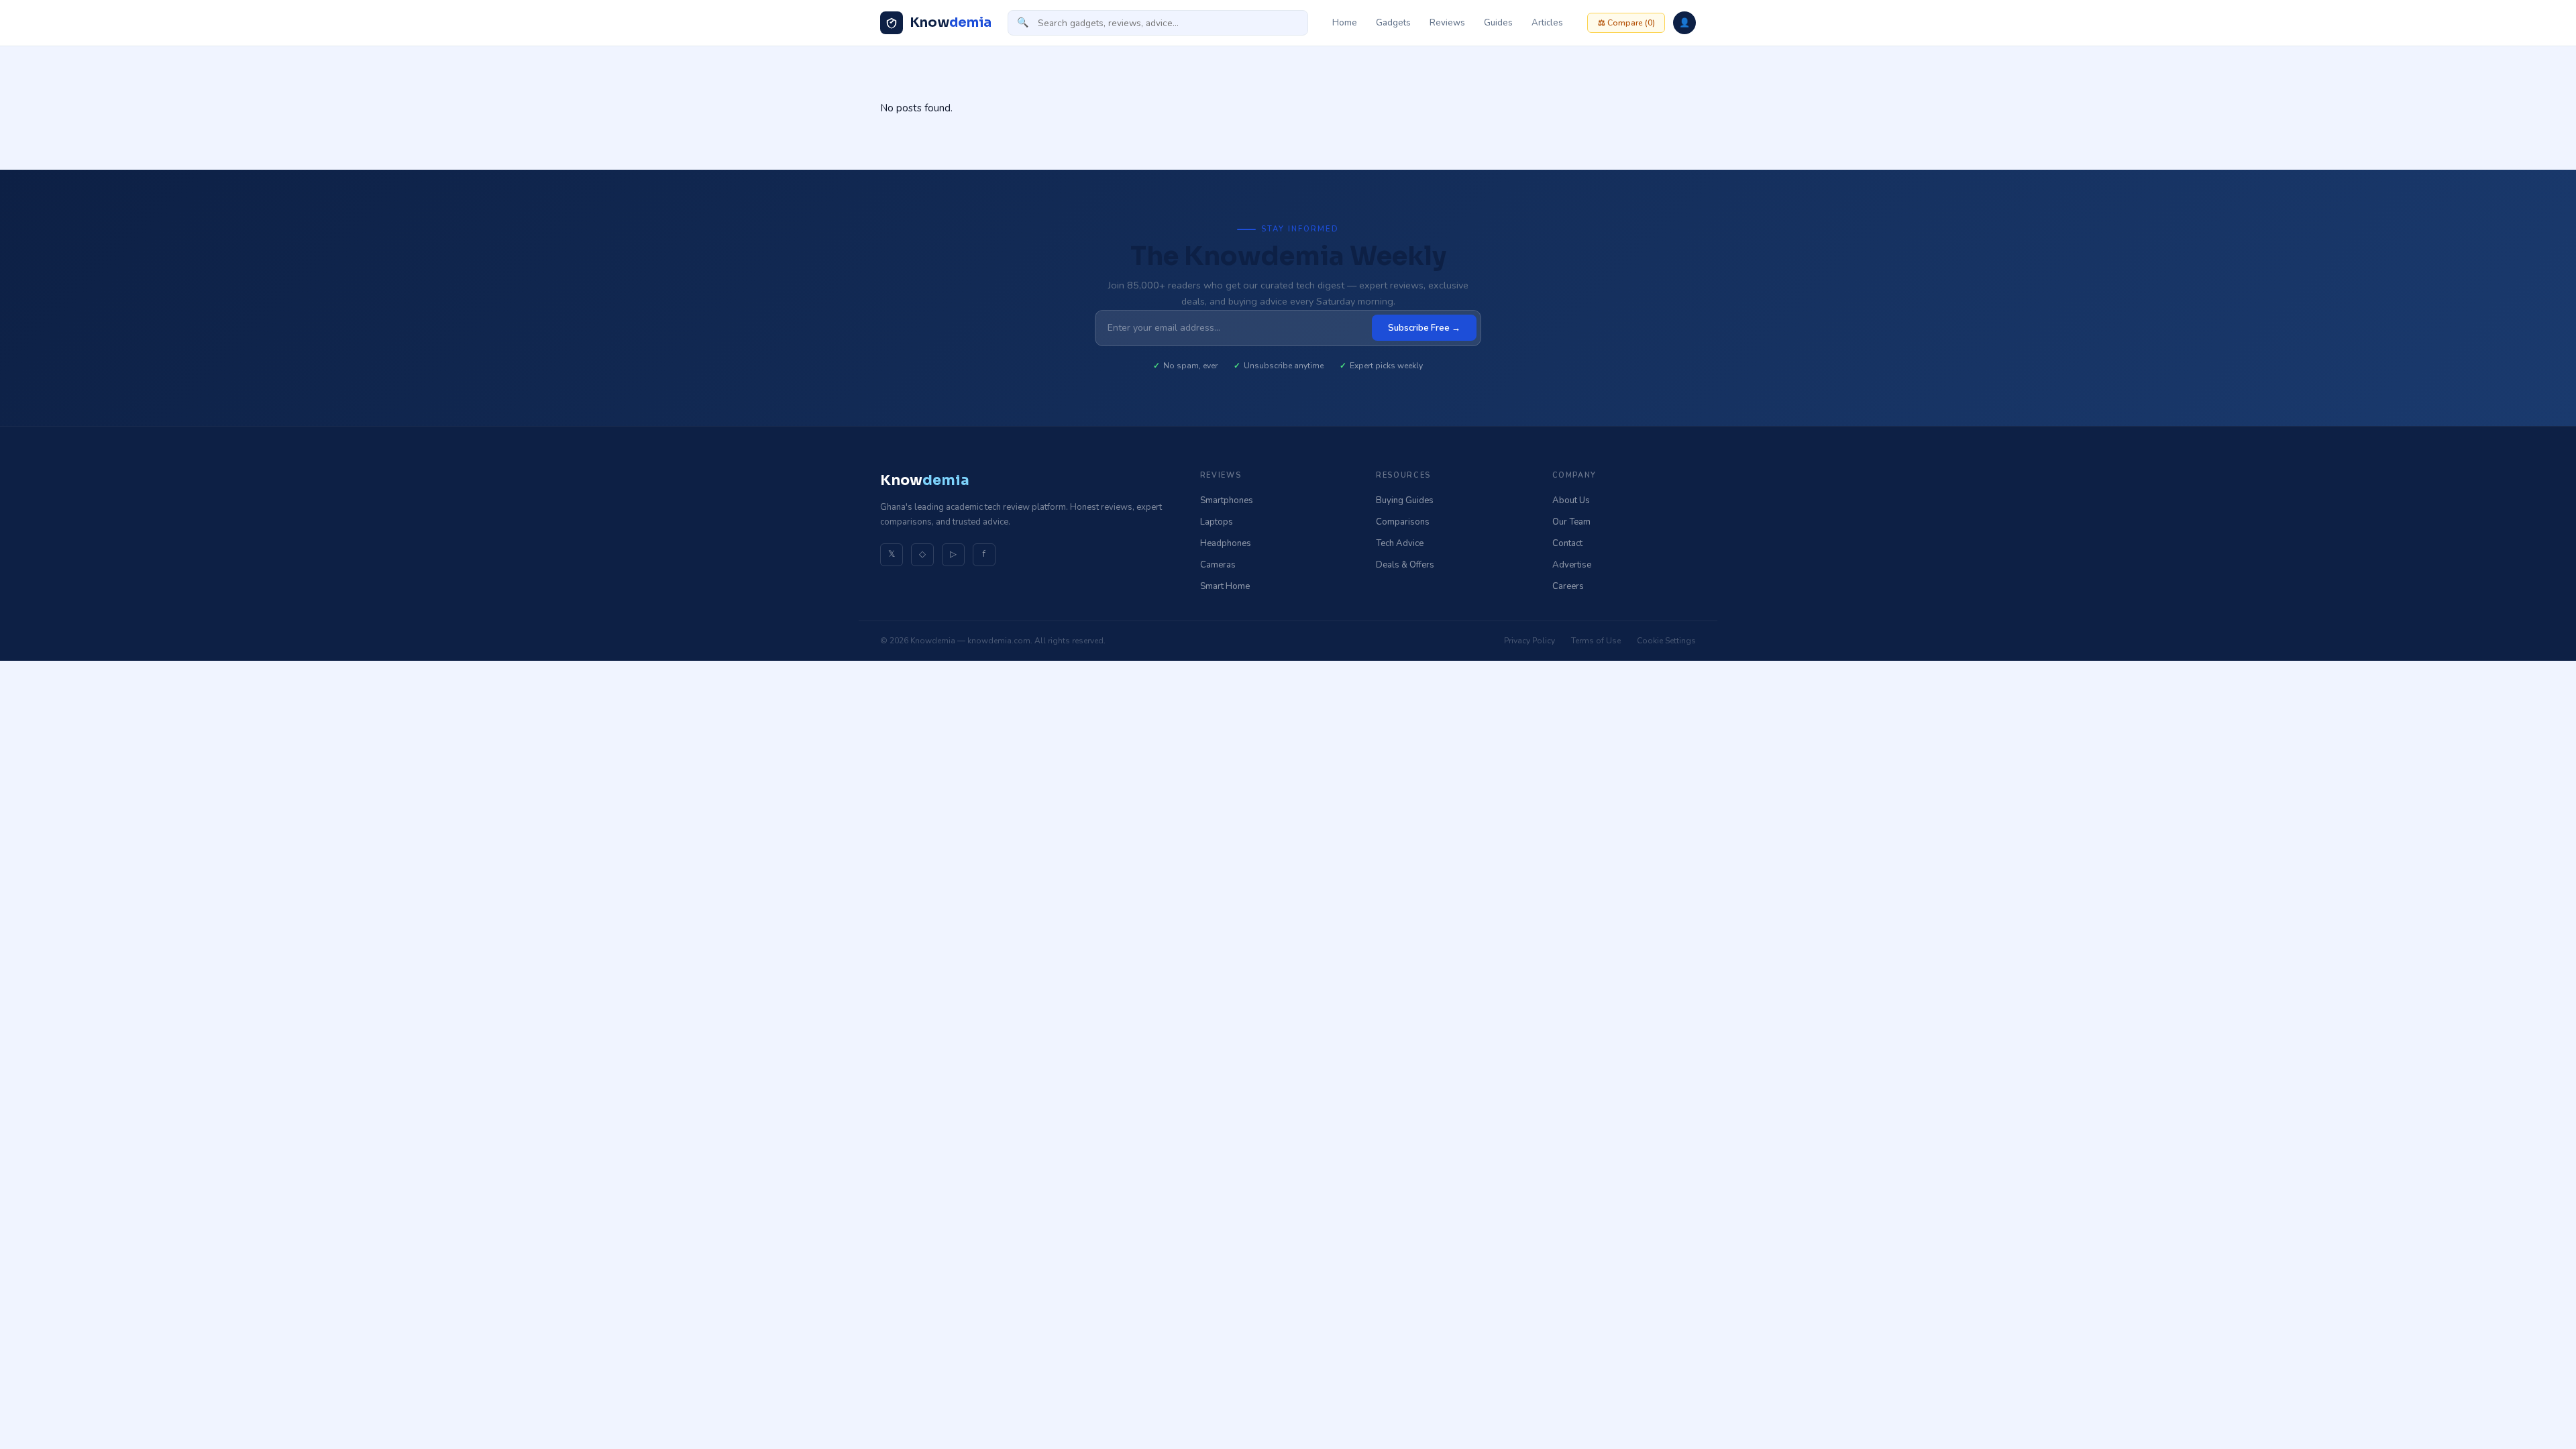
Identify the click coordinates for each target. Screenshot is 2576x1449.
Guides (1498, 23)
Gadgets (1393, 23)
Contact (1567, 543)
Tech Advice (1400, 543)
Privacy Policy (1529, 641)
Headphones (1226, 543)
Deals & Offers (1405, 565)
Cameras (1218, 565)
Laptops (1217, 522)
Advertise (1572, 565)
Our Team (1571, 522)
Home (1345, 23)
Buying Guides (1405, 500)
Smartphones (1227, 500)
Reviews (1447, 23)
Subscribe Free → (1424, 328)
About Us (1571, 500)
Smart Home (1225, 586)
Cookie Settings (1666, 641)
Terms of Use (1596, 641)
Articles (1547, 23)
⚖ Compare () (1626, 23)
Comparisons (1403, 522)
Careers (1568, 586)
